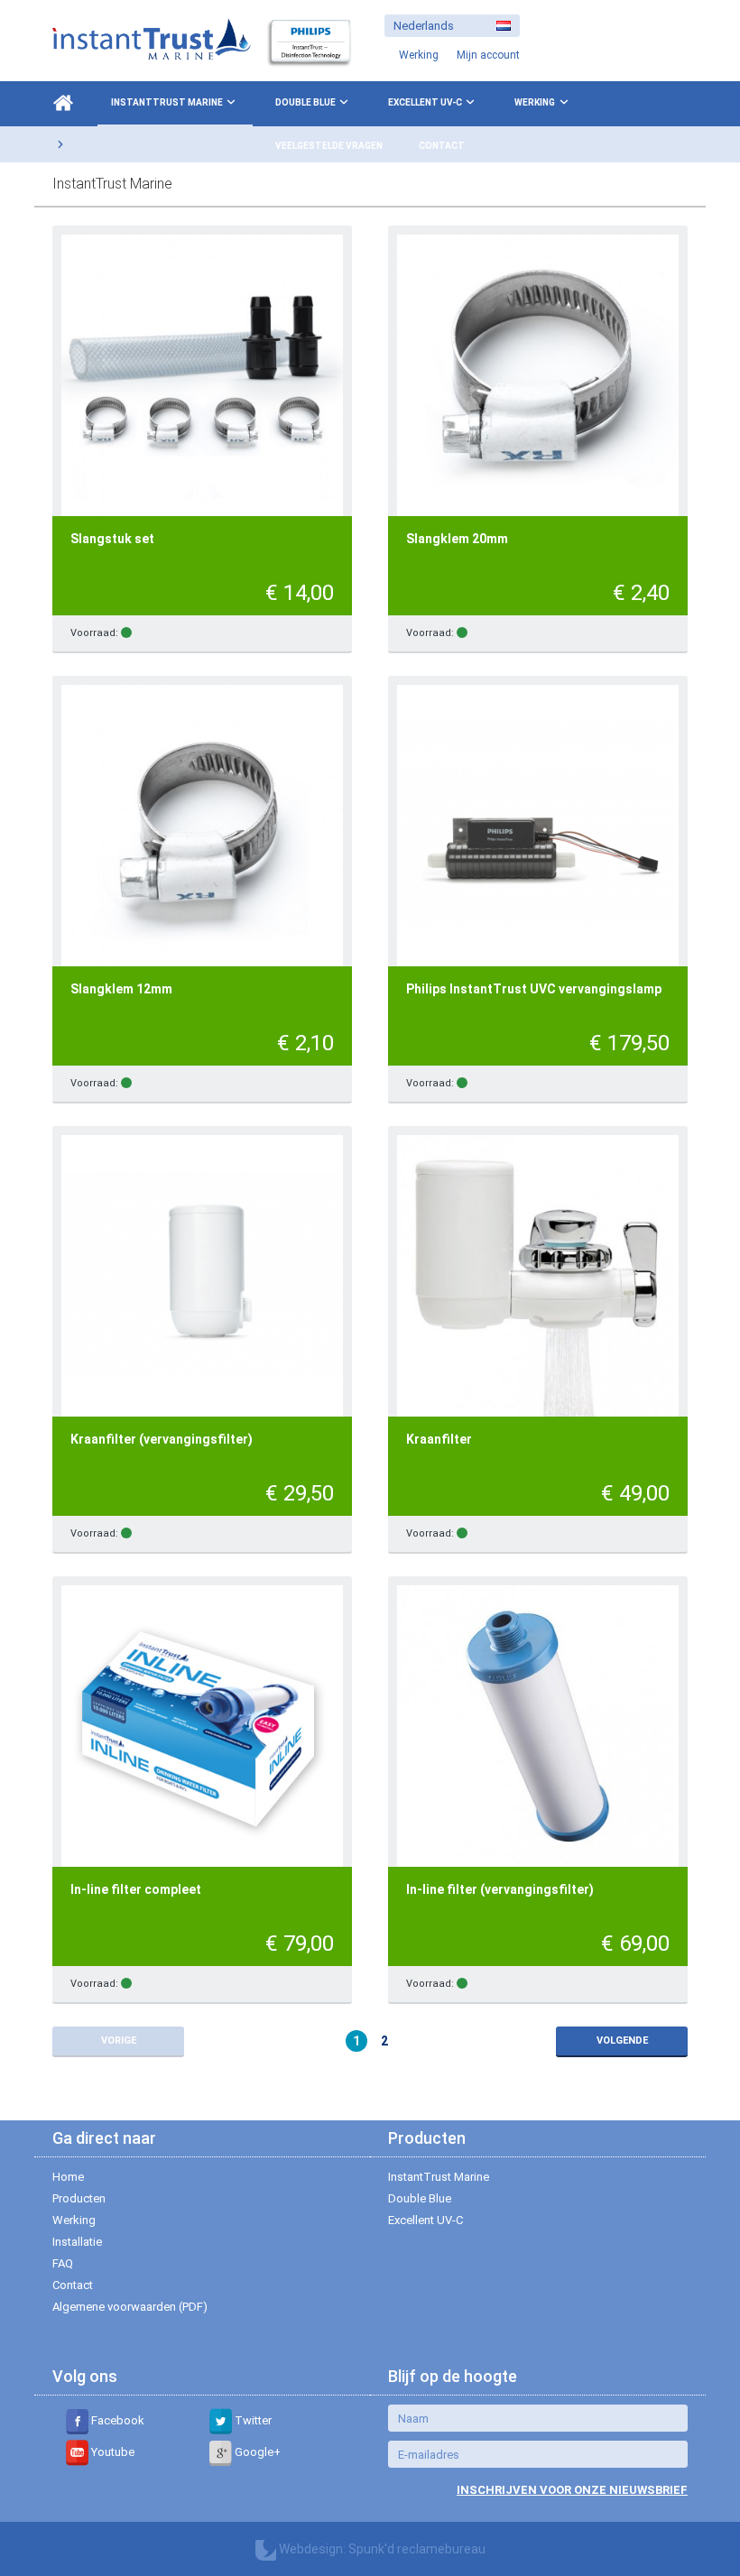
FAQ (63, 2263)
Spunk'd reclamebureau (417, 2549)
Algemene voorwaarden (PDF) (130, 2307)
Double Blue (305, 102)
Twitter (252, 2420)
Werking (535, 102)
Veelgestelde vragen (329, 146)
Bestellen (298, 634)
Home (68, 2177)
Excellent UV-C (425, 102)
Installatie (77, 2242)
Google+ (256, 2452)
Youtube (111, 2452)
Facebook (116, 2420)
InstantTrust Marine (167, 102)
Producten (79, 2198)
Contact (442, 146)
